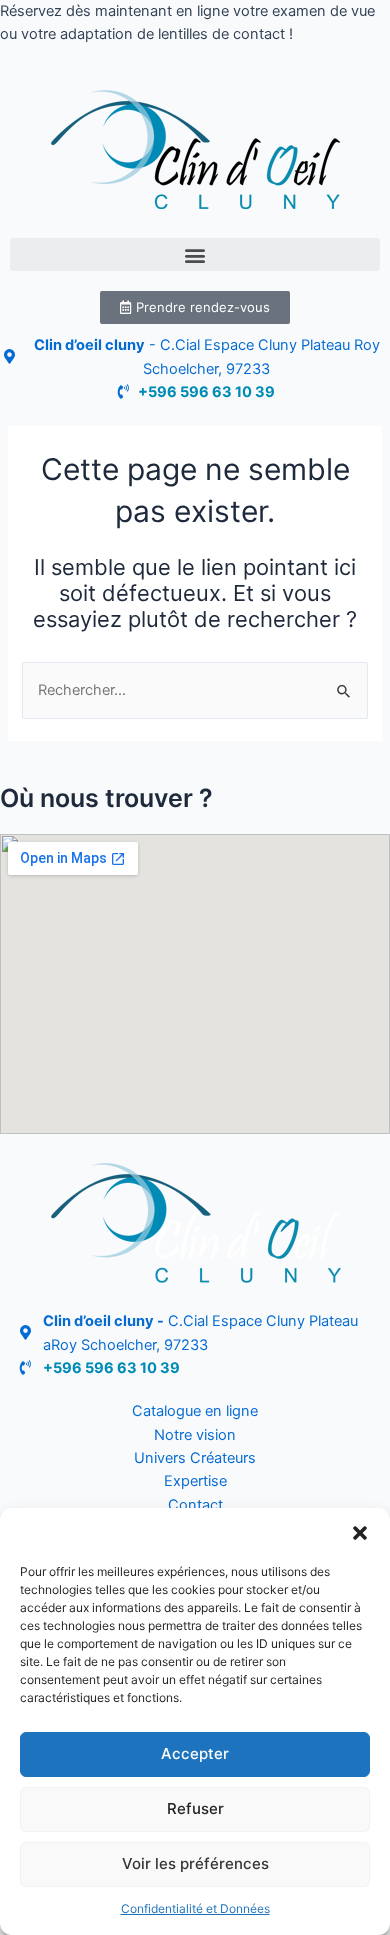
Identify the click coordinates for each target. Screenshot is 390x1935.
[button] (360, 1533)
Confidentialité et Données (195, 1908)
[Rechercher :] (194, 690)
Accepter (195, 1753)
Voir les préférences (195, 1863)
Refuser (195, 1808)
